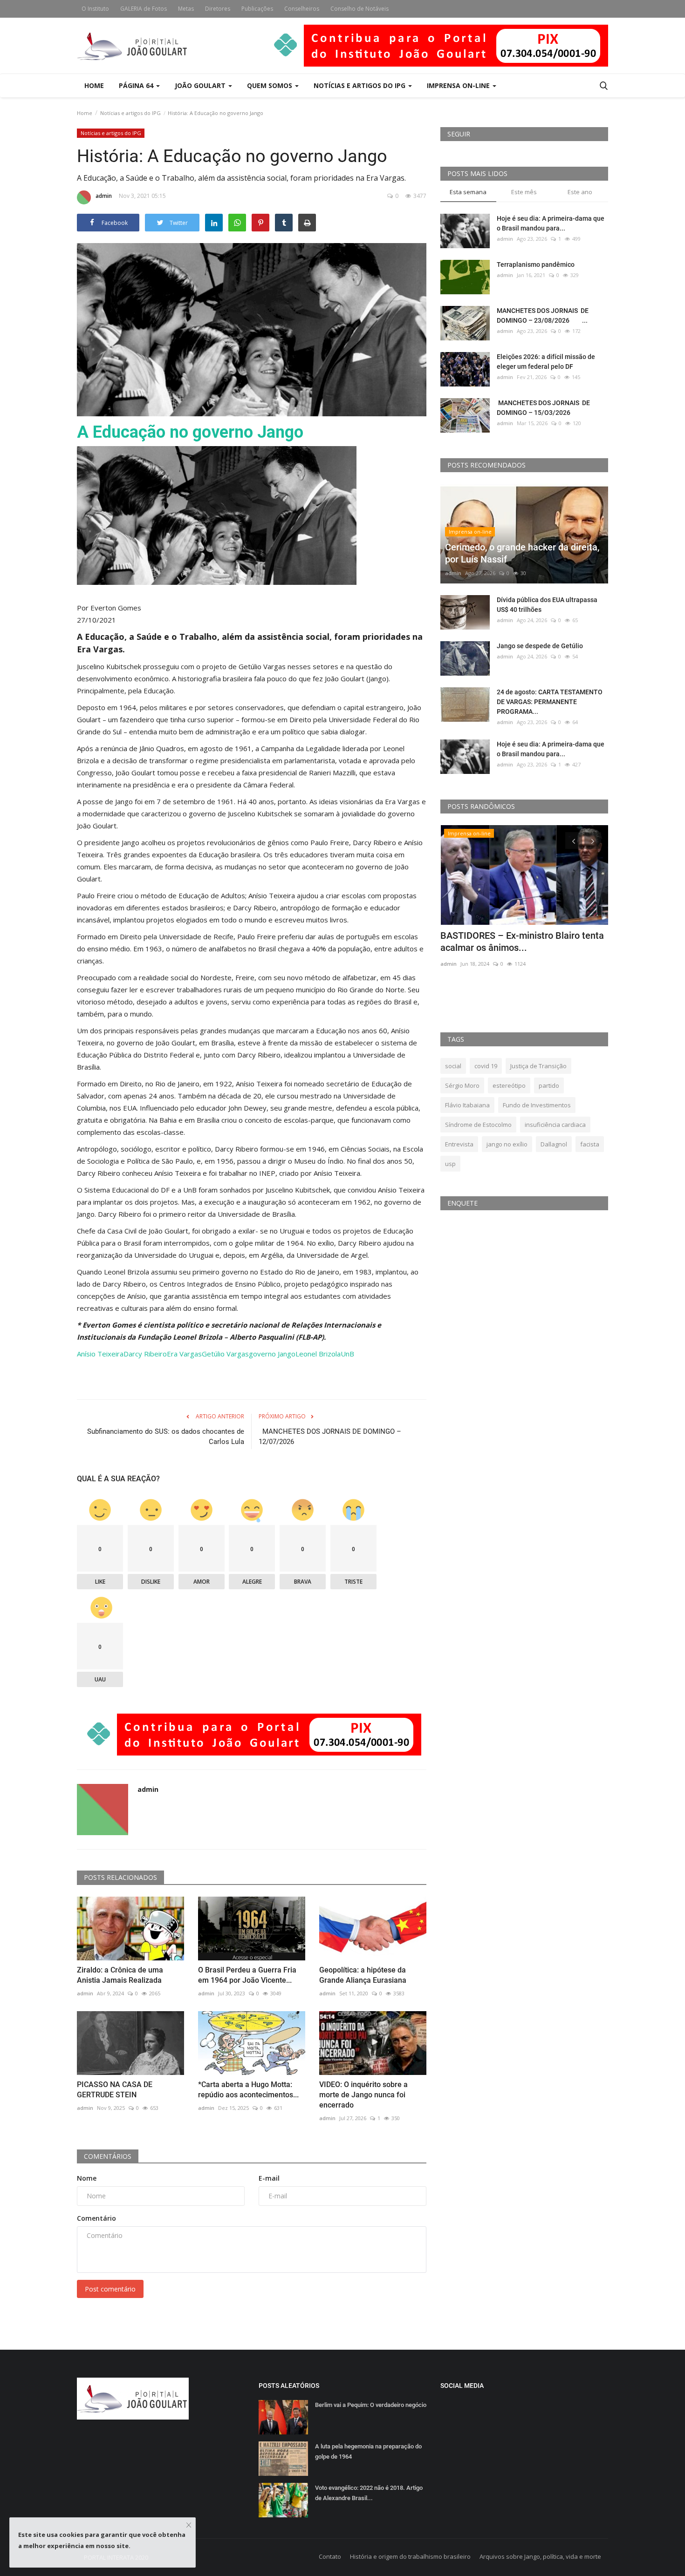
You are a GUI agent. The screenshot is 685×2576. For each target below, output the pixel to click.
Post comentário (110, 2289)
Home (94, 85)
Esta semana (468, 192)
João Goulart (201, 85)
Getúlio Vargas (225, 1354)
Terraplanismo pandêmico (536, 264)
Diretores (218, 9)
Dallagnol (554, 1144)
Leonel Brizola (318, 1354)
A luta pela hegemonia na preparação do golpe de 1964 (368, 2451)
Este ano (580, 192)
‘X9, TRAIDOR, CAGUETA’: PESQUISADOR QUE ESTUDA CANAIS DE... (517, 948)
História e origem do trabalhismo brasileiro (410, 2556)
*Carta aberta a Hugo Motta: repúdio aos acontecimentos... (248, 2090)
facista (590, 1144)
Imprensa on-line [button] (459, 85)
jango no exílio (507, 1144)
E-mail (269, 2178)
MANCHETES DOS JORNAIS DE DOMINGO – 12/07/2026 (330, 1437)
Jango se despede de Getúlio (540, 646)
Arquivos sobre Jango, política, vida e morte (540, 2556)
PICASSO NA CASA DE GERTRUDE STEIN (115, 2090)
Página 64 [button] (137, 85)
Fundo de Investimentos (537, 1105)
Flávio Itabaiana (467, 1105)
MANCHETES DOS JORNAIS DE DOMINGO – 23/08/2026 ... (543, 315)
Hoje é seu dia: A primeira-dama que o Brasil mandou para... (551, 223)
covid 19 (486, 1066)
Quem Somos (271, 85)
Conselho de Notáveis (360, 9)
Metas (186, 9)
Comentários (108, 2156)
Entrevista (459, 1144)
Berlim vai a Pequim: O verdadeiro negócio (371, 2405)
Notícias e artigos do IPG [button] (360, 85)
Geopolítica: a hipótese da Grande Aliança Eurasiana (363, 1975)
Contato (330, 2556)
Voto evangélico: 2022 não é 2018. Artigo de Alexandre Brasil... (369, 2493)
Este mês (524, 192)
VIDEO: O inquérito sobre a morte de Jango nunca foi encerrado (363, 2095)
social (453, 1066)
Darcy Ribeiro (145, 1354)
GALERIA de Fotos (144, 9)
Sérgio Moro (462, 1085)
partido (549, 1085)
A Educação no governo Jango (190, 432)
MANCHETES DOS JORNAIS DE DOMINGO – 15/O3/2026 (543, 408)
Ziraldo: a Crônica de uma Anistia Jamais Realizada (120, 1975)
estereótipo (509, 1085)
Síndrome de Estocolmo (478, 1125)
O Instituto (95, 9)
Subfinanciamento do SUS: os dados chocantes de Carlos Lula (166, 1437)
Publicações (257, 9)
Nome (87, 2178)
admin (104, 196)
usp (450, 1164)
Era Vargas (184, 1354)
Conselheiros (302, 9)
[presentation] (574, 841)
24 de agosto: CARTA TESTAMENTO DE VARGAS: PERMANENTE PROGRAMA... (550, 702)
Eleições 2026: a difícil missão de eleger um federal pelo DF (546, 362)
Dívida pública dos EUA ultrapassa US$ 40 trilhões (547, 605)
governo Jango (272, 1354)
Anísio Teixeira (100, 1354)
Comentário (96, 2218)
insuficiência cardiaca (555, 1125)
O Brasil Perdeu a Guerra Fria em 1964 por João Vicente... (247, 1975)
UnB (347, 1354)
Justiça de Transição (538, 1066)
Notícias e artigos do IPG (130, 113)
